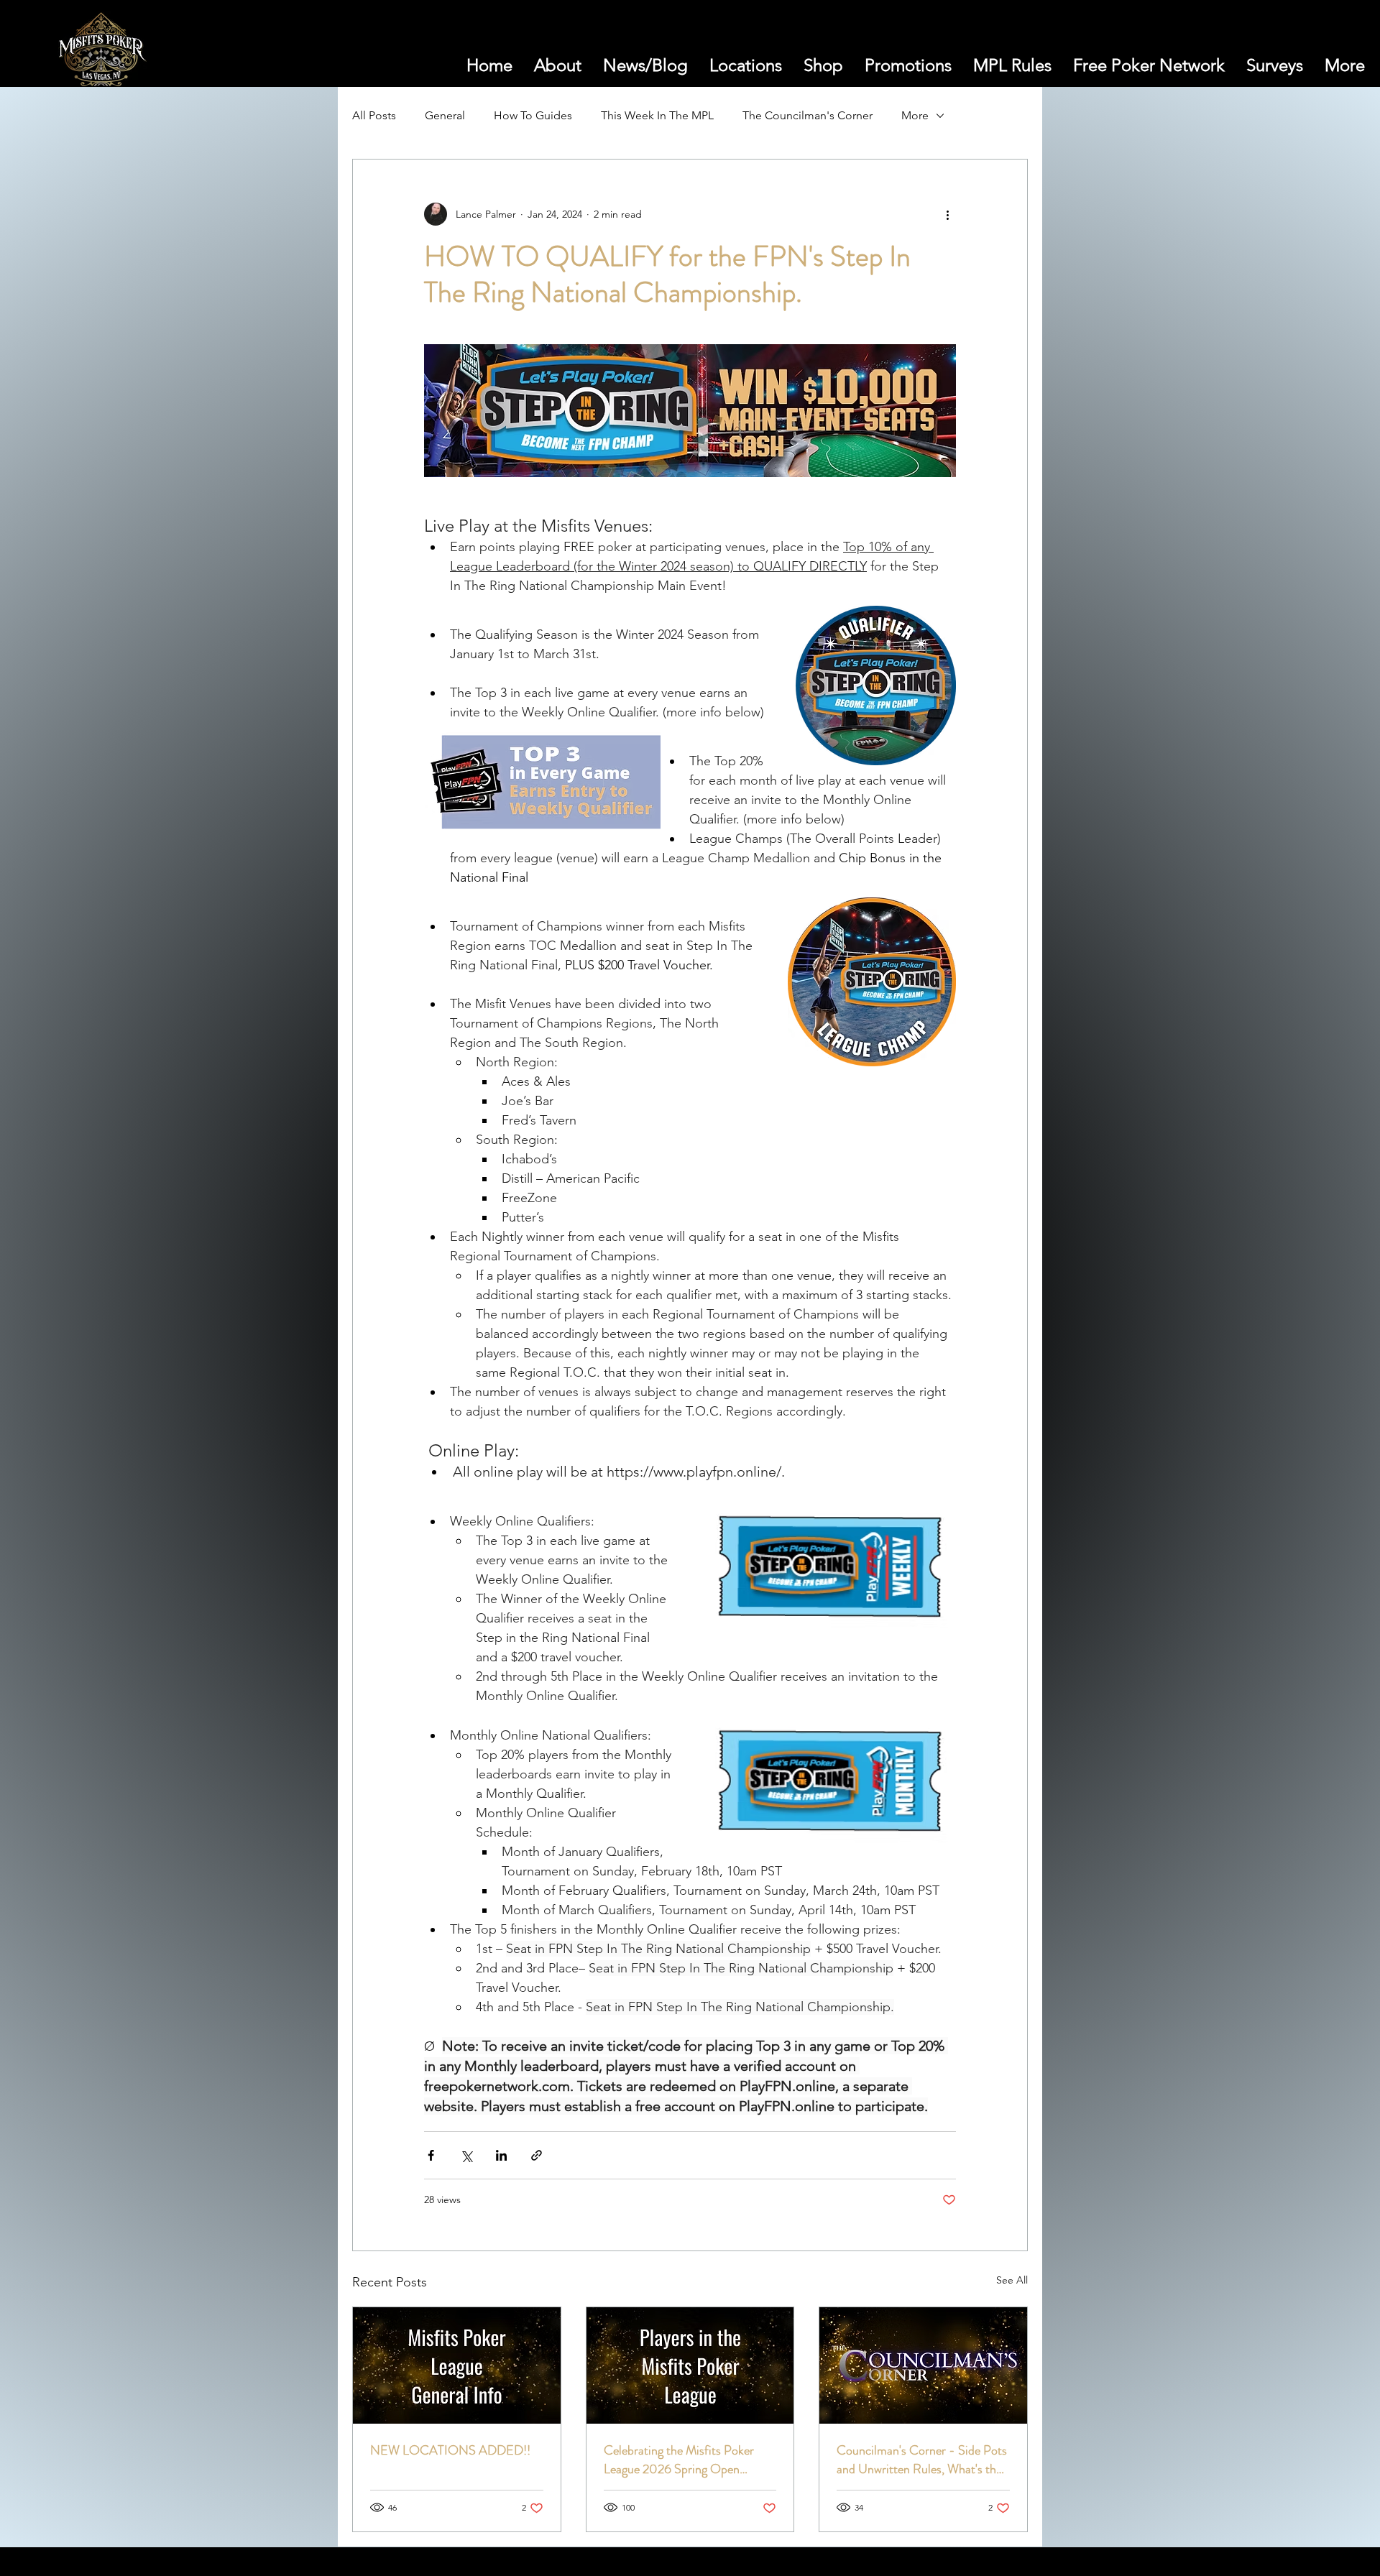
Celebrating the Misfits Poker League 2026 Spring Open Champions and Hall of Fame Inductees (679, 2460)
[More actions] (947, 214)
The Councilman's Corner (808, 115)
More (915, 115)
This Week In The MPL (657, 115)
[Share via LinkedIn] (501, 2155)
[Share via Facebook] (431, 2155)
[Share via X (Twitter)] (466, 2155)
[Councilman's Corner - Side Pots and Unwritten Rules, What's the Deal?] (923, 2365)
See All (1012, 2280)
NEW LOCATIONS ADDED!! (450, 2450)
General (445, 115)
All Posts (374, 115)
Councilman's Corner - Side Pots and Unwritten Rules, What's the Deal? (922, 2460)
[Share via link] (537, 2155)
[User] (1313, 54)
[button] (1279, 53)
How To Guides (533, 115)
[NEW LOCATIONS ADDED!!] (457, 2365)
